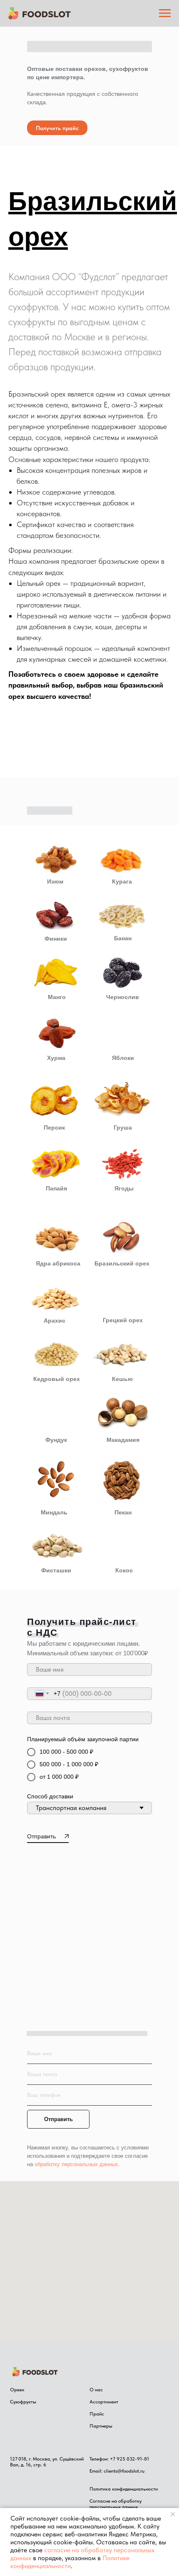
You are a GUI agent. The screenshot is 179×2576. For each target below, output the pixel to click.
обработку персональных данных (76, 2317)
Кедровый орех (57, 1532)
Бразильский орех (122, 1416)
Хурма (56, 1210)
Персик (54, 1280)
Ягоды (124, 1341)
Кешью (122, 1532)
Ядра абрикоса (58, 1416)
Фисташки (56, 1723)
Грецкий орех (123, 1473)
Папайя (56, 1341)
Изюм (55, 1034)
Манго (57, 1150)
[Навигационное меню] (165, 13)
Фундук (56, 1592)
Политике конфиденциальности (70, 2562)
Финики (56, 1091)
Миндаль (54, 1665)
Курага (122, 1034)
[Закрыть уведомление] (173, 2514)
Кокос (124, 1723)
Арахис (55, 1473)
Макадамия (123, 1592)
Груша (123, 1280)
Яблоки (123, 1210)
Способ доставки (50, 1949)
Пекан (123, 1665)
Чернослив (123, 1150)
